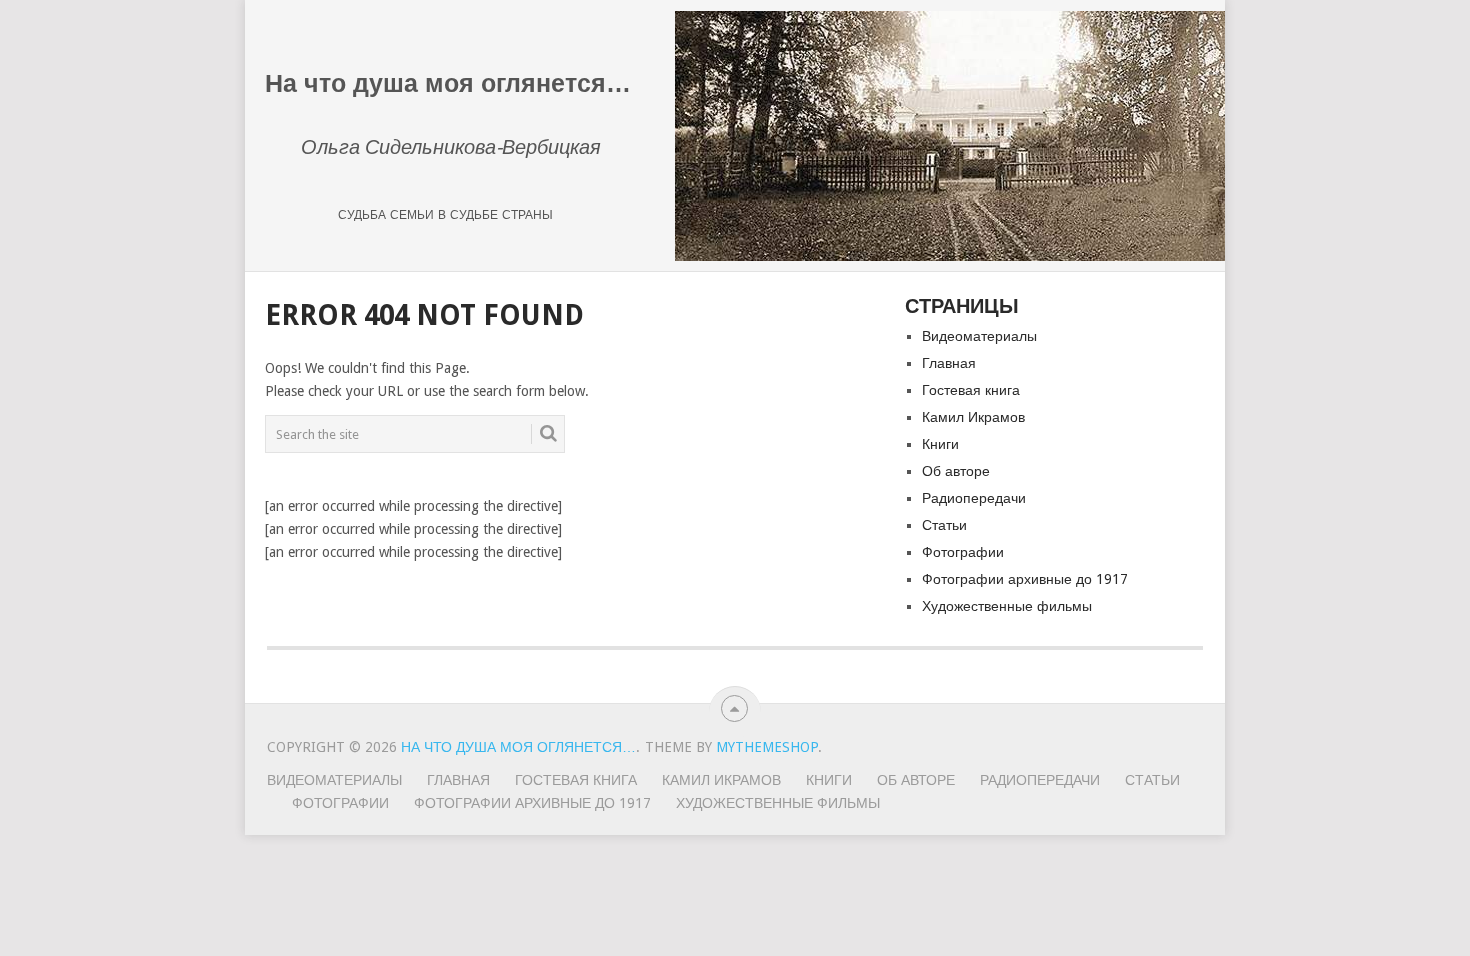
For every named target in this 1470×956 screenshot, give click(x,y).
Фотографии (963, 552)
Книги (940, 444)
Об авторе (956, 471)
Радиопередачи (974, 498)
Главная (949, 363)
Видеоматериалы (979, 336)
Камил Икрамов (973, 417)
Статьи (944, 525)
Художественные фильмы (1007, 606)
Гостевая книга (971, 390)
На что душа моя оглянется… (518, 747)
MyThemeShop (767, 747)
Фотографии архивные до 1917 (1025, 579)
